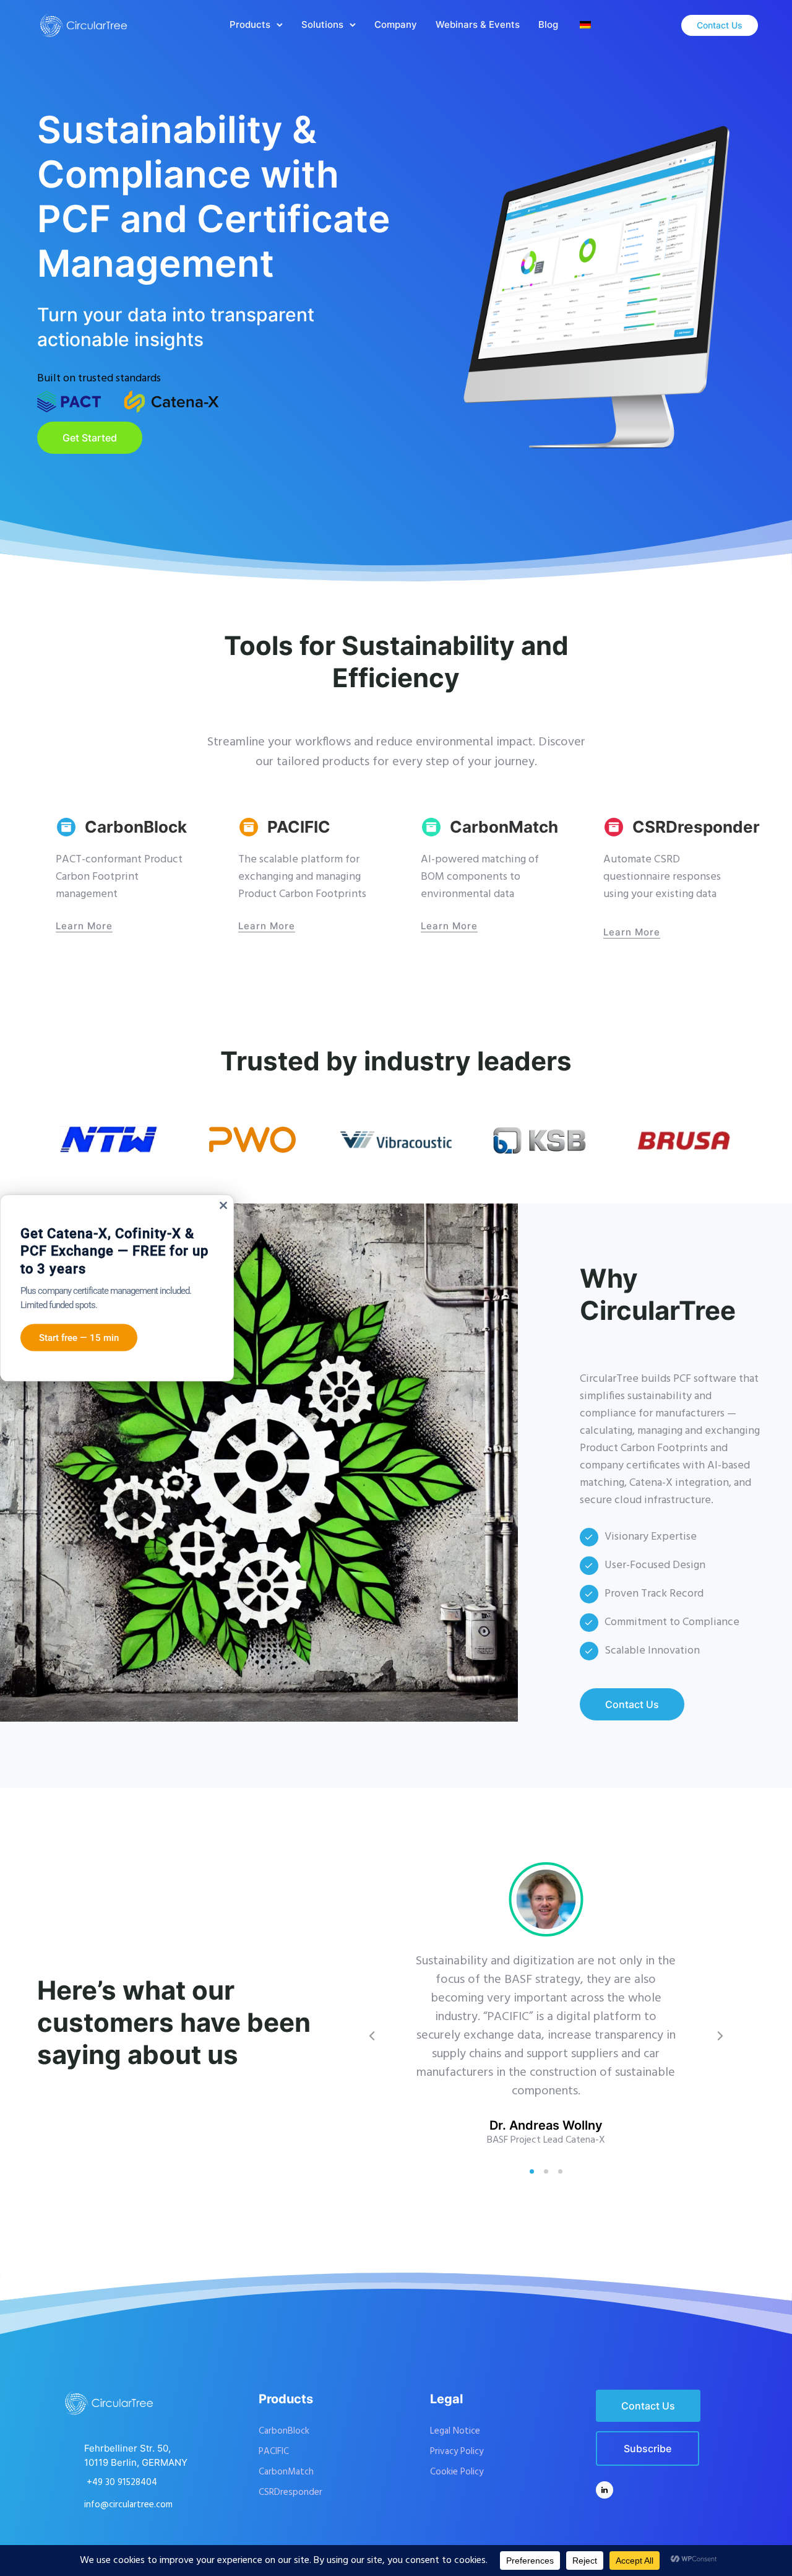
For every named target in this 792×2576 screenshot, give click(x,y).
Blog (548, 24)
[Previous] (373, 2036)
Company (396, 24)
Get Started (90, 438)
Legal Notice (455, 2431)
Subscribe (648, 2448)
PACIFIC (299, 827)
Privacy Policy (457, 2452)
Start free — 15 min (79, 1338)
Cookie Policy (457, 2472)
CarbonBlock (136, 827)
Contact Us (720, 25)
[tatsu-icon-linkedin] (605, 2490)
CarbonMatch (504, 827)
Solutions (322, 24)
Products (250, 24)
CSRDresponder (696, 827)
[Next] (719, 2036)
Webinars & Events (478, 24)
